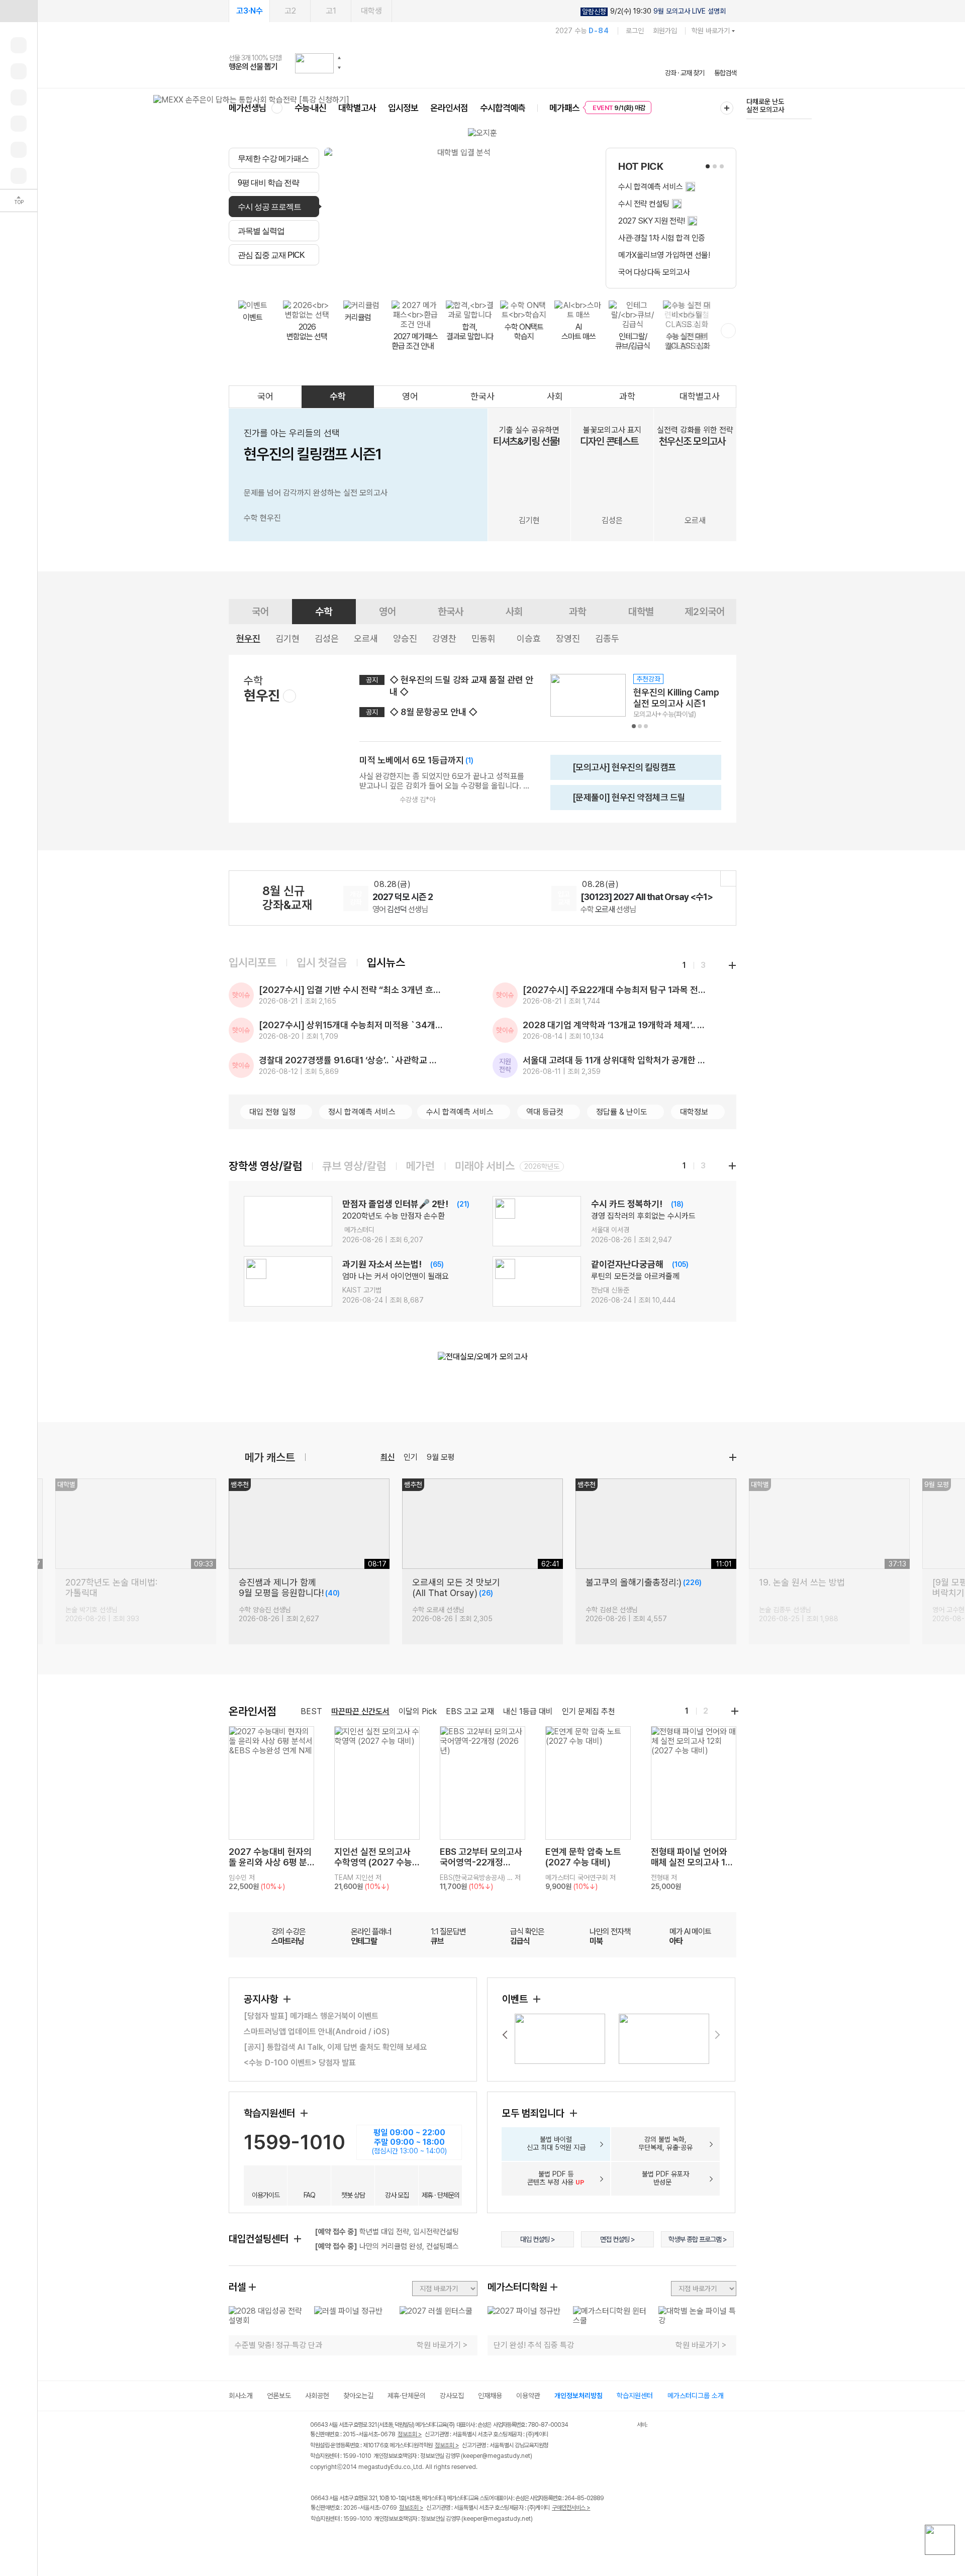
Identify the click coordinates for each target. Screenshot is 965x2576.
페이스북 (317, 2540)
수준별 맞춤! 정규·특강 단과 (278, 2345)
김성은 (327, 638)
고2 (290, 11)
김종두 (607, 638)
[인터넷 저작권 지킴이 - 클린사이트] (624, 2426)
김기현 (287, 638)
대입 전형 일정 (272, 1112)
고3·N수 (250, 11)
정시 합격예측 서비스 (362, 1112)
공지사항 (262, 1999)
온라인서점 (449, 108)
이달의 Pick (418, 1711)
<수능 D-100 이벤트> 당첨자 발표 (300, 2063)
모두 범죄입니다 (535, 2113)
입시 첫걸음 (322, 962)
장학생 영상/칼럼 (265, 1166)
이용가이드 (266, 2195)
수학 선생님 (608, 909)
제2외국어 (705, 612)
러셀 (237, 2287)
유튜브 (399, 2540)
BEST (311, 1711)
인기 (411, 1457)
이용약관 (528, 2396)
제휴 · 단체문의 (441, 2195)
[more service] (728, 331)
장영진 (568, 638)
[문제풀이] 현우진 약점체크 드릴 (621, 801)
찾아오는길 (358, 2396)
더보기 (733, 1457)
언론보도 (279, 2396)
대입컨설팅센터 (260, 2239)
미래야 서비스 (485, 1166)
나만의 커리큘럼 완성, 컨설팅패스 (387, 2246)
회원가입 (665, 31)
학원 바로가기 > (442, 2345)
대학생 (371, 11)
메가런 (420, 1166)
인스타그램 (337, 2540)
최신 (388, 1457)
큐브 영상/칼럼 (354, 1166)
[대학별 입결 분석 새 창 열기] (460, 218)
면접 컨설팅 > (617, 2239)
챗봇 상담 (353, 2195)
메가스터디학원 (517, 2287)
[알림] (19, 97)
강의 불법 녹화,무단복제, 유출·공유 (665, 2143)
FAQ (309, 2195)
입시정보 (403, 108)
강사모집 (452, 2396)
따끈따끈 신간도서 (360, 1711)
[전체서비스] (727, 108)
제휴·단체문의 (407, 2396)
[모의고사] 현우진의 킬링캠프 (616, 771)
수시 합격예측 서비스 (460, 1112)
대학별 (641, 612)
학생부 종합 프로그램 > (698, 2239)
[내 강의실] (19, 45)
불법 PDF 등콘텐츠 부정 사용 (556, 2178)
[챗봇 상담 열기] (940, 2540)
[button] (339, 58)
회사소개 (241, 2396)
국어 (265, 396)
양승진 (405, 638)
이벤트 (516, 1999)
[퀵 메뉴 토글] (19, 11)
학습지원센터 (271, 2113)
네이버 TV (379, 2540)
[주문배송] (19, 176)
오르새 (366, 638)
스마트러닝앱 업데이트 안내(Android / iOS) (317, 2032)
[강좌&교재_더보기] (728, 878)
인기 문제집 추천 (589, 1711)
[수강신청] (19, 71)
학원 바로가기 (711, 31)
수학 (338, 396)
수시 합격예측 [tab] (519, 277)
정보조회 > (410, 2434)
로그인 (635, 31)
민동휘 (484, 638)
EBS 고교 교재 (470, 1711)
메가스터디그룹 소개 (696, 2396)
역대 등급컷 (545, 1112)
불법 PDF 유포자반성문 (665, 2178)
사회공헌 (317, 2396)
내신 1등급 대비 (528, 1711)
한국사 (482, 396)
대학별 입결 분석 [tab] (459, 277)
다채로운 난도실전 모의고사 (765, 106)
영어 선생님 (400, 909)
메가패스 (564, 108)
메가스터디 (482, 63)
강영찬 (444, 638)
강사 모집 (397, 2195)
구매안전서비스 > (571, 2508)
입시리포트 (253, 962)
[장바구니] (19, 150)
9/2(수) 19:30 (654, 11)
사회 (555, 396)
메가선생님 (248, 108)
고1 (331, 11)
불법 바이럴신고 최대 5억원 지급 (556, 2143)
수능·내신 (310, 108)
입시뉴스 (386, 962)
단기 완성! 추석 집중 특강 (534, 2345)
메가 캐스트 (270, 1457)
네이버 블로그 (358, 2540)
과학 (627, 396)
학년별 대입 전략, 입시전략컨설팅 (387, 2232)
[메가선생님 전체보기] (277, 108)
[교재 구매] (19, 124)
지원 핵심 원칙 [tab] (402, 277)
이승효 (529, 638)
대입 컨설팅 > (538, 2239)
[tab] (274, 158)
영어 (410, 396)
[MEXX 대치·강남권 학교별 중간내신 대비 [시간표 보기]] (251, 100)
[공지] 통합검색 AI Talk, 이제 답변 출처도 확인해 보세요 (335, 2047)
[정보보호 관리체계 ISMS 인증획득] (607, 2425)
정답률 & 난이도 (622, 1112)
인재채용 (490, 2396)
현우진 (248, 638)
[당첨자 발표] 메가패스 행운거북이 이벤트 (311, 2016)
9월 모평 (441, 1457)
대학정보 (694, 1112)
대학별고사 (357, 108)
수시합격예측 (503, 108)
